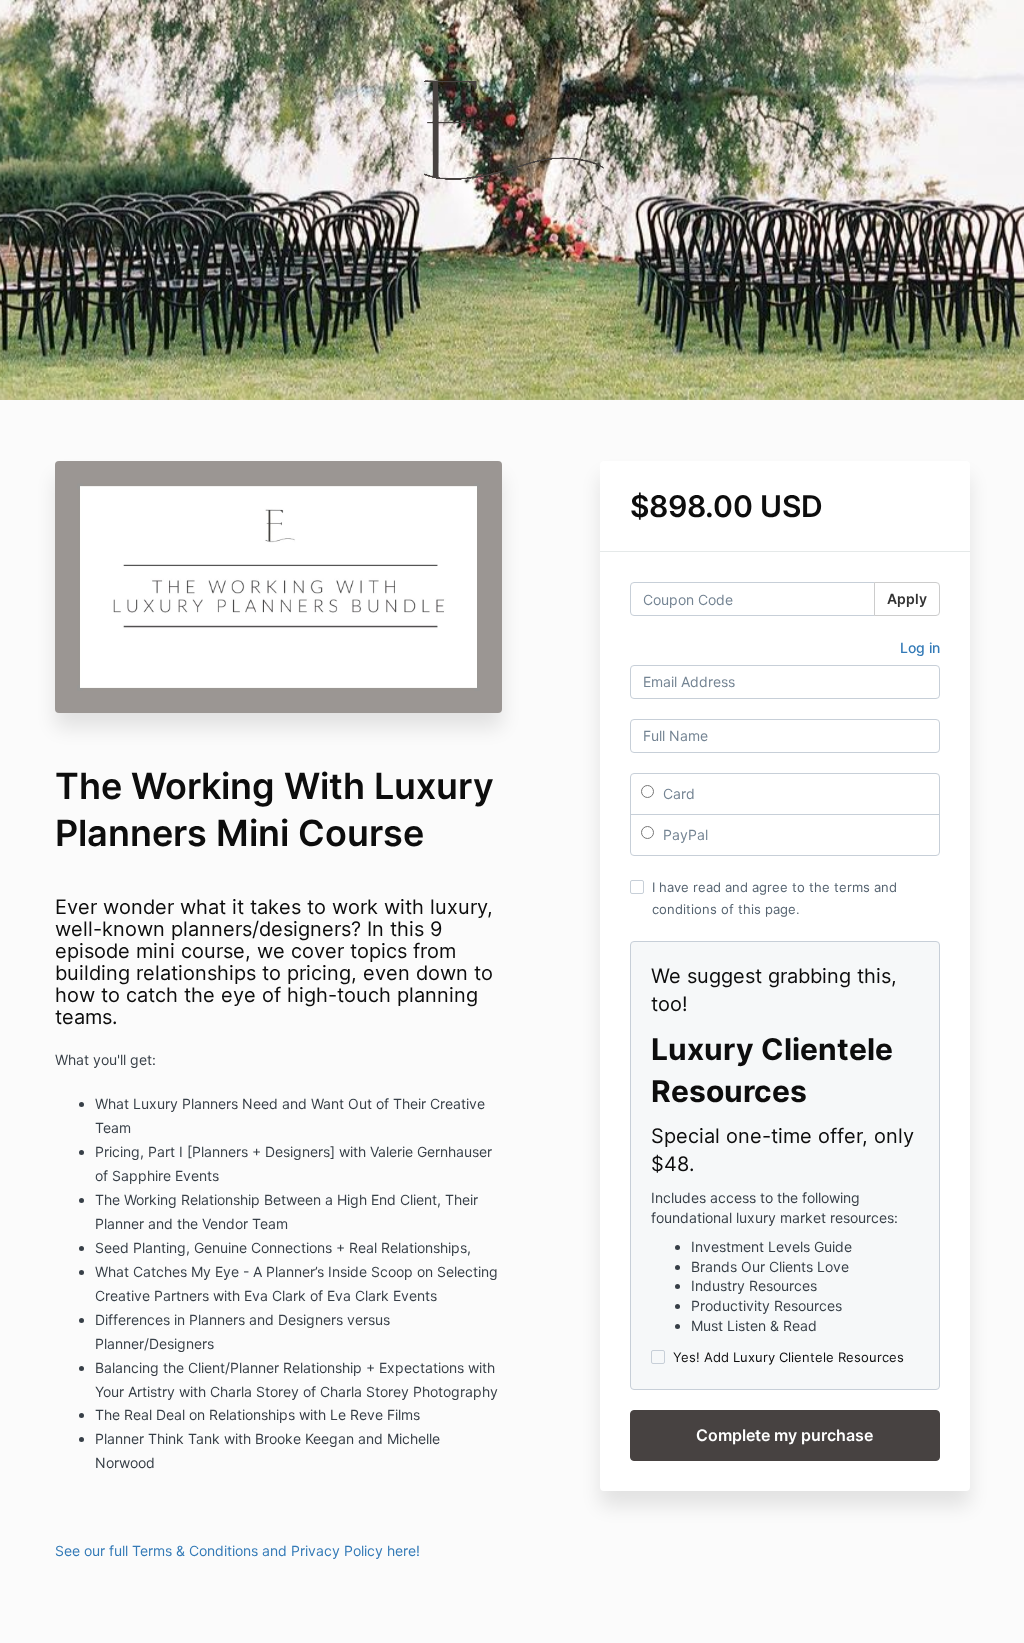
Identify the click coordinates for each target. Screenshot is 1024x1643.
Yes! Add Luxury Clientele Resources (788, 1357)
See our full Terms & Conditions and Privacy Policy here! (239, 1550)
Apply (907, 598)
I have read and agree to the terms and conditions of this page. (774, 898)
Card (677, 793)
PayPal (683, 834)
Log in (920, 647)
